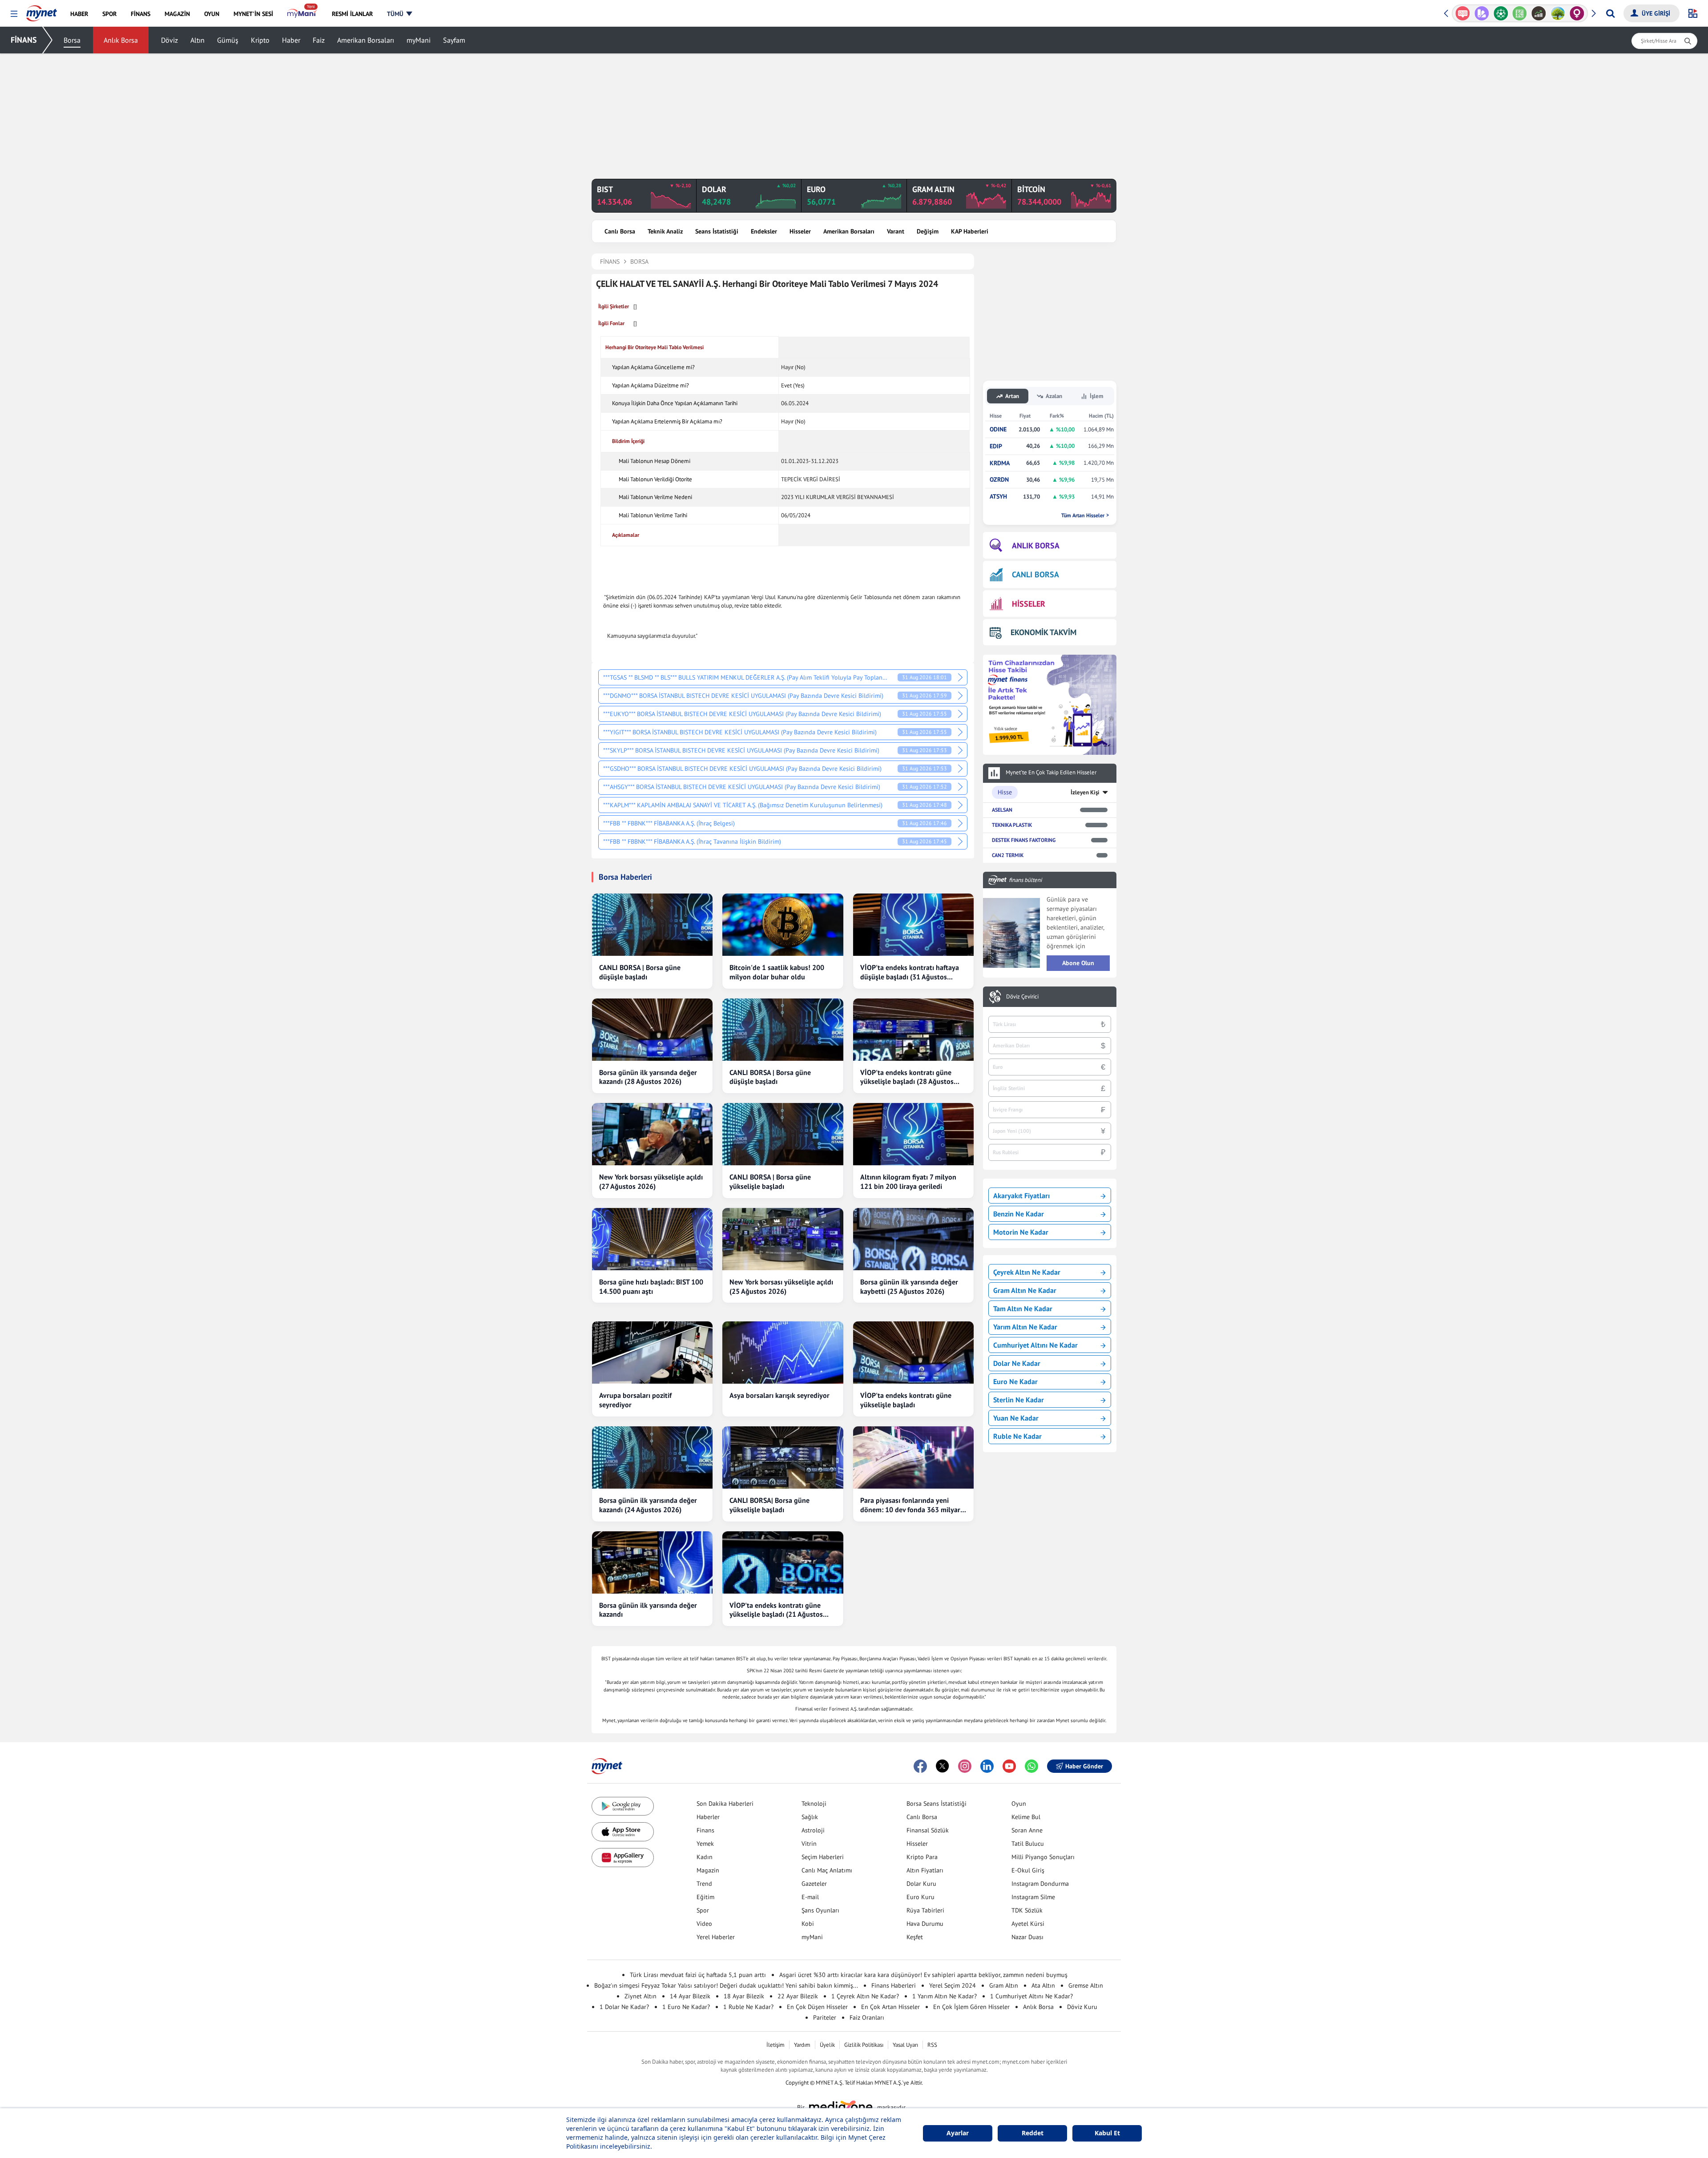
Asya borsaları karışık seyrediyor (779, 1395)
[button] (14, 14)
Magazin (708, 1870)
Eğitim (705, 1897)
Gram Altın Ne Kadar (1025, 1290)
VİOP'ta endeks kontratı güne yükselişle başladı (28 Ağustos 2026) (907, 1077)
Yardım (802, 2045)
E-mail (810, 1897)
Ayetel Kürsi (1028, 1924)
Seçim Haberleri (823, 1857)
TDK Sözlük (1027, 1910)
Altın (197, 40)
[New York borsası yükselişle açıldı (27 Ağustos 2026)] (652, 1134)
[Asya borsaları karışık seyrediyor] (783, 1353)
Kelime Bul (1026, 1817)
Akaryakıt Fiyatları (1021, 1196)
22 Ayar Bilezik (798, 1996)
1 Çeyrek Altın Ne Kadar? (865, 1996)
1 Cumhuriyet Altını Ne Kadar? (1031, 1996)
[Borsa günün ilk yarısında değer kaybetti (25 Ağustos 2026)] (913, 1239)
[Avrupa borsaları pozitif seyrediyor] (652, 1353)
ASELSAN (1002, 810)
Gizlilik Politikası (864, 2045)
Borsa (72, 40)
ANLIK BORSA (1036, 546)
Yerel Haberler (716, 1937)
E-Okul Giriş (1028, 1870)
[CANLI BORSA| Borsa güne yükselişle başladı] (783, 1457)
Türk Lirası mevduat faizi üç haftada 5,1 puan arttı (698, 1975)
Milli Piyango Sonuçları (1043, 1857)
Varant (896, 231)
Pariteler (825, 2017)
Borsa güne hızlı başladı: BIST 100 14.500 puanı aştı (651, 1286)
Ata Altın (1043, 1985)
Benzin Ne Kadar (1019, 1214)
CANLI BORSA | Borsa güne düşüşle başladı (640, 972)
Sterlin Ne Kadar (1019, 1400)
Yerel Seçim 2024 (953, 1985)
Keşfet (915, 1937)
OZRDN (999, 480)
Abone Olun (1078, 963)
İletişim (775, 2045)
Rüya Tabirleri (925, 1910)
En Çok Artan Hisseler (890, 2007)
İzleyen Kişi (1085, 792)
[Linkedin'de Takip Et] (987, 1766)
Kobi (808, 1924)
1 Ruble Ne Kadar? (748, 2007)
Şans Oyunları (820, 1910)
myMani (419, 40)
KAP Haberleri (970, 231)
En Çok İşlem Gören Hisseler (971, 2007)
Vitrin (809, 1844)
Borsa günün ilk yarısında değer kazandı (648, 1610)
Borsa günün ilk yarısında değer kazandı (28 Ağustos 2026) (648, 1077)
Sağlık (810, 1817)
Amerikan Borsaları (366, 40)
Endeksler (764, 231)
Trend (704, 1884)
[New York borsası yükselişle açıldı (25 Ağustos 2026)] (783, 1239)
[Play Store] (623, 1806)
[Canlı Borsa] (1520, 13)
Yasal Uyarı (905, 2045)
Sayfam (454, 40)
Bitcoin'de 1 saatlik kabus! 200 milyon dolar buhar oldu (777, 972)
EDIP (996, 446)
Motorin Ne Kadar (1021, 1232)
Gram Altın (1004, 1985)
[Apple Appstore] (623, 1832)
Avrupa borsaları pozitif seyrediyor (635, 1400)
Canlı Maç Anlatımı (827, 1870)
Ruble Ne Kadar (1017, 1436)
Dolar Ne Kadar (1017, 1363)
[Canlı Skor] (1482, 13)
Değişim (928, 231)
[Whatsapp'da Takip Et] (1031, 1766)
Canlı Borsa (620, 231)
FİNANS (24, 40)
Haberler (708, 1817)
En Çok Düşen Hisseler (817, 2007)
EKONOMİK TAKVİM (1043, 632)
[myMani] (302, 14)
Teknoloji (814, 1804)
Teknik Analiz (665, 231)
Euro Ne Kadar (1015, 1381)
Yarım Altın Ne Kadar (1025, 1327)
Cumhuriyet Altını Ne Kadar (1035, 1345)
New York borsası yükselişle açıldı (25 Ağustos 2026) (781, 1286)
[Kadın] (1558, 13)
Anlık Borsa (121, 40)
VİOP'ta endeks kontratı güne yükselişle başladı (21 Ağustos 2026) (776, 1610)
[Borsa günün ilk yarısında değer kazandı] (652, 1562)
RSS (932, 2045)
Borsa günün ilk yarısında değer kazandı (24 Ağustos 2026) (648, 1505)
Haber (291, 40)
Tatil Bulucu (1028, 1844)
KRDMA (1000, 463)
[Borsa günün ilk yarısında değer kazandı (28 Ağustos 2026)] (652, 1030)
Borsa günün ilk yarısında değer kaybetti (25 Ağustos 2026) (909, 1286)
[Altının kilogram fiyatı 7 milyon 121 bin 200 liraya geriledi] (913, 1134)
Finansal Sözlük (928, 1830)
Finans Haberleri (894, 1985)
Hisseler (800, 231)
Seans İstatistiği (717, 231)
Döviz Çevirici (1022, 997)
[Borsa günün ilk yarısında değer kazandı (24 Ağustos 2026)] (652, 1457)
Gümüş (228, 40)
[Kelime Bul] (1501, 13)
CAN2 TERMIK (1008, 855)
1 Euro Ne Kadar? (686, 2007)
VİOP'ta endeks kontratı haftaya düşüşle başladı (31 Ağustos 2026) (910, 972)
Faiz (319, 40)
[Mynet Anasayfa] (42, 11)
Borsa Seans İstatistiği (937, 1804)
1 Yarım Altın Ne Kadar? (945, 1996)
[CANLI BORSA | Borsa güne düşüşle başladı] (652, 925)
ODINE (998, 429)
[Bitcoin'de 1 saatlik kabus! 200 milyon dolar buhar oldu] (783, 925)
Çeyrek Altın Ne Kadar (1027, 1272)
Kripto (260, 40)
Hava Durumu (925, 1924)
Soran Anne (1027, 1830)
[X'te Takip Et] (943, 1766)
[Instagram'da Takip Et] (965, 1766)
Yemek (705, 1844)
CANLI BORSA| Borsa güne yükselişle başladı (769, 1505)
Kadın (705, 1857)
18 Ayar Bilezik (744, 1996)
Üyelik (827, 2045)
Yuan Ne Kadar (1016, 1418)
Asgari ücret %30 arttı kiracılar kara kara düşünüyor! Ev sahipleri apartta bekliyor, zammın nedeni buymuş (923, 1975)
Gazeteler (814, 1884)
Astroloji (813, 1830)
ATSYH (998, 497)
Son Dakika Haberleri (725, 1804)
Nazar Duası (1027, 1937)
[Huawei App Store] (623, 1858)
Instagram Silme (1033, 1897)
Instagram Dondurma (1040, 1884)
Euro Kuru (920, 1897)
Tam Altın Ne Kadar (1023, 1308)
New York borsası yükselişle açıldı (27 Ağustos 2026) (651, 1182)
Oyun (1019, 1804)
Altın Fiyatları (925, 1870)
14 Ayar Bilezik (690, 1996)
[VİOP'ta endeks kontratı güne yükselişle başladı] (913, 1353)
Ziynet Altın (640, 1996)
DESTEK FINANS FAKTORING (1024, 840)
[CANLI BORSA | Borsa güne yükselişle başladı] (783, 1134)
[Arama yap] (1610, 13)
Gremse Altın (1086, 1985)
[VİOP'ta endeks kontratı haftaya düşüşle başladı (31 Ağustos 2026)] (913, 925)
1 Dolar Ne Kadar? (624, 2007)
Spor (703, 1910)
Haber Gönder (1084, 1766)
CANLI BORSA (1035, 574)
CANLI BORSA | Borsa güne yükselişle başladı (770, 1182)
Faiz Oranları (867, 2017)
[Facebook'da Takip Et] (920, 1766)
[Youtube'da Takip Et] (1009, 1766)
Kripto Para (922, 1857)
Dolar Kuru (921, 1884)
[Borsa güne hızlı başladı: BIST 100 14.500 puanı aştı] (652, 1239)
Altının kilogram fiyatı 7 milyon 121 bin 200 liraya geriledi (908, 1182)
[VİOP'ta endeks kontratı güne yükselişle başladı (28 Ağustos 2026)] (913, 1030)
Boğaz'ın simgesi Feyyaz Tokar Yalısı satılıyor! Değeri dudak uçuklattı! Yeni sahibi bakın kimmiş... (726, 1985)
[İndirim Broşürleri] (1463, 13)
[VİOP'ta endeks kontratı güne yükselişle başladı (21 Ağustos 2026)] (783, 1562)
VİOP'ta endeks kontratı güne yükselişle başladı (906, 1400)
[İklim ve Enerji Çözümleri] (1539, 13)
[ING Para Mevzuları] (1577, 13)
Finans (705, 1830)
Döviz (169, 40)
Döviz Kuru (1082, 2007)
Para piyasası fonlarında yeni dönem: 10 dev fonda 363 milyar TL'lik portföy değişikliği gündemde (910, 1505)
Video (704, 1924)
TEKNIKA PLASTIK (1012, 825)
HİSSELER (1029, 604)
